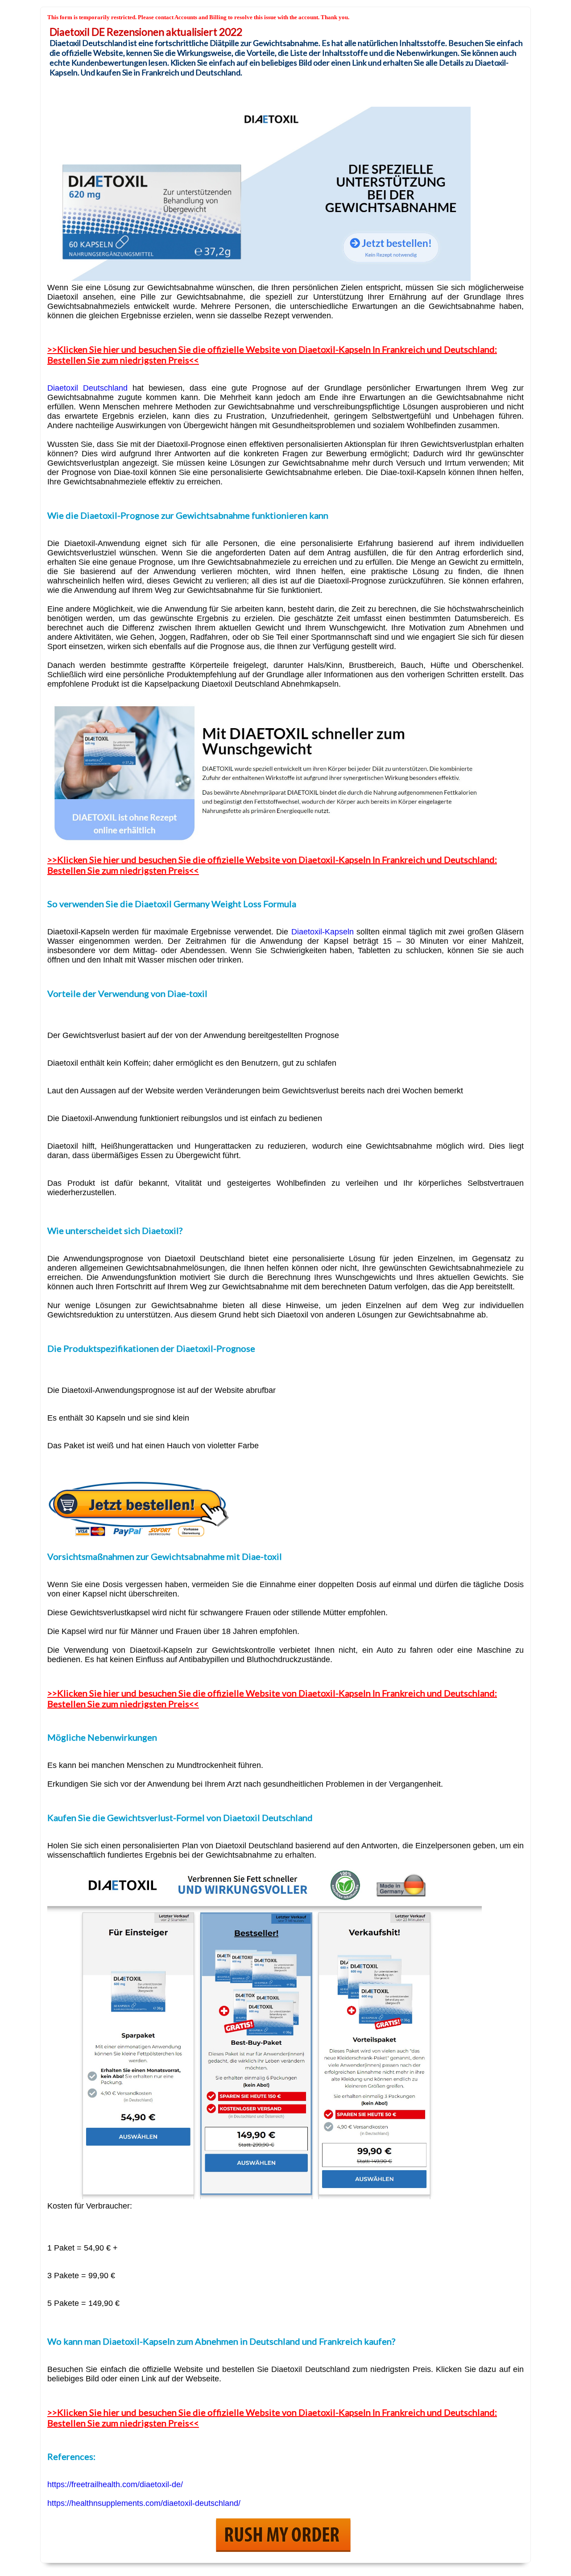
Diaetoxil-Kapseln (323, 932)
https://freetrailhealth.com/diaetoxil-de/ (115, 2484)
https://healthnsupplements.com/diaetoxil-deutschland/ (144, 2503)
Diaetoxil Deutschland (87, 388)
